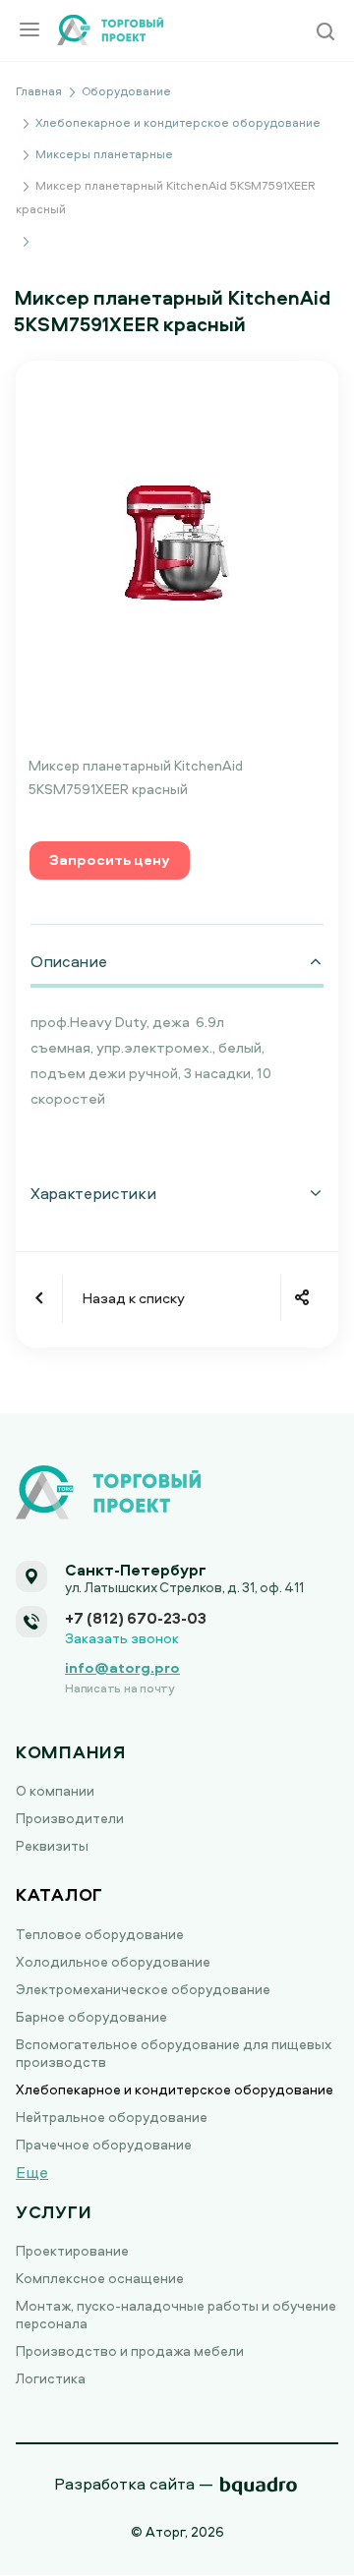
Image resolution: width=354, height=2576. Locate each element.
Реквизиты (52, 1845)
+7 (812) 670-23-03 (136, 1618)
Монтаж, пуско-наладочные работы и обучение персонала (176, 2314)
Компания (71, 1752)
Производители (70, 1818)
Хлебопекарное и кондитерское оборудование (175, 2089)
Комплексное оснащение (100, 2278)
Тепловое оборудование (100, 1934)
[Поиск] (325, 33)
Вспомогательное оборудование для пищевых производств (174, 2053)
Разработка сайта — (134, 2484)
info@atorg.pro (122, 1667)
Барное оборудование (91, 2016)
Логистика (51, 2378)
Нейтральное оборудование (112, 2117)
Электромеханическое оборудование (143, 1989)
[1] (177, 541)
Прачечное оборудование (104, 2144)
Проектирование (72, 2250)
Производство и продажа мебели (130, 2350)
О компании (55, 1790)
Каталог (59, 1894)
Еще (32, 2172)
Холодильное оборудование (113, 1961)
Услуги (54, 2212)
